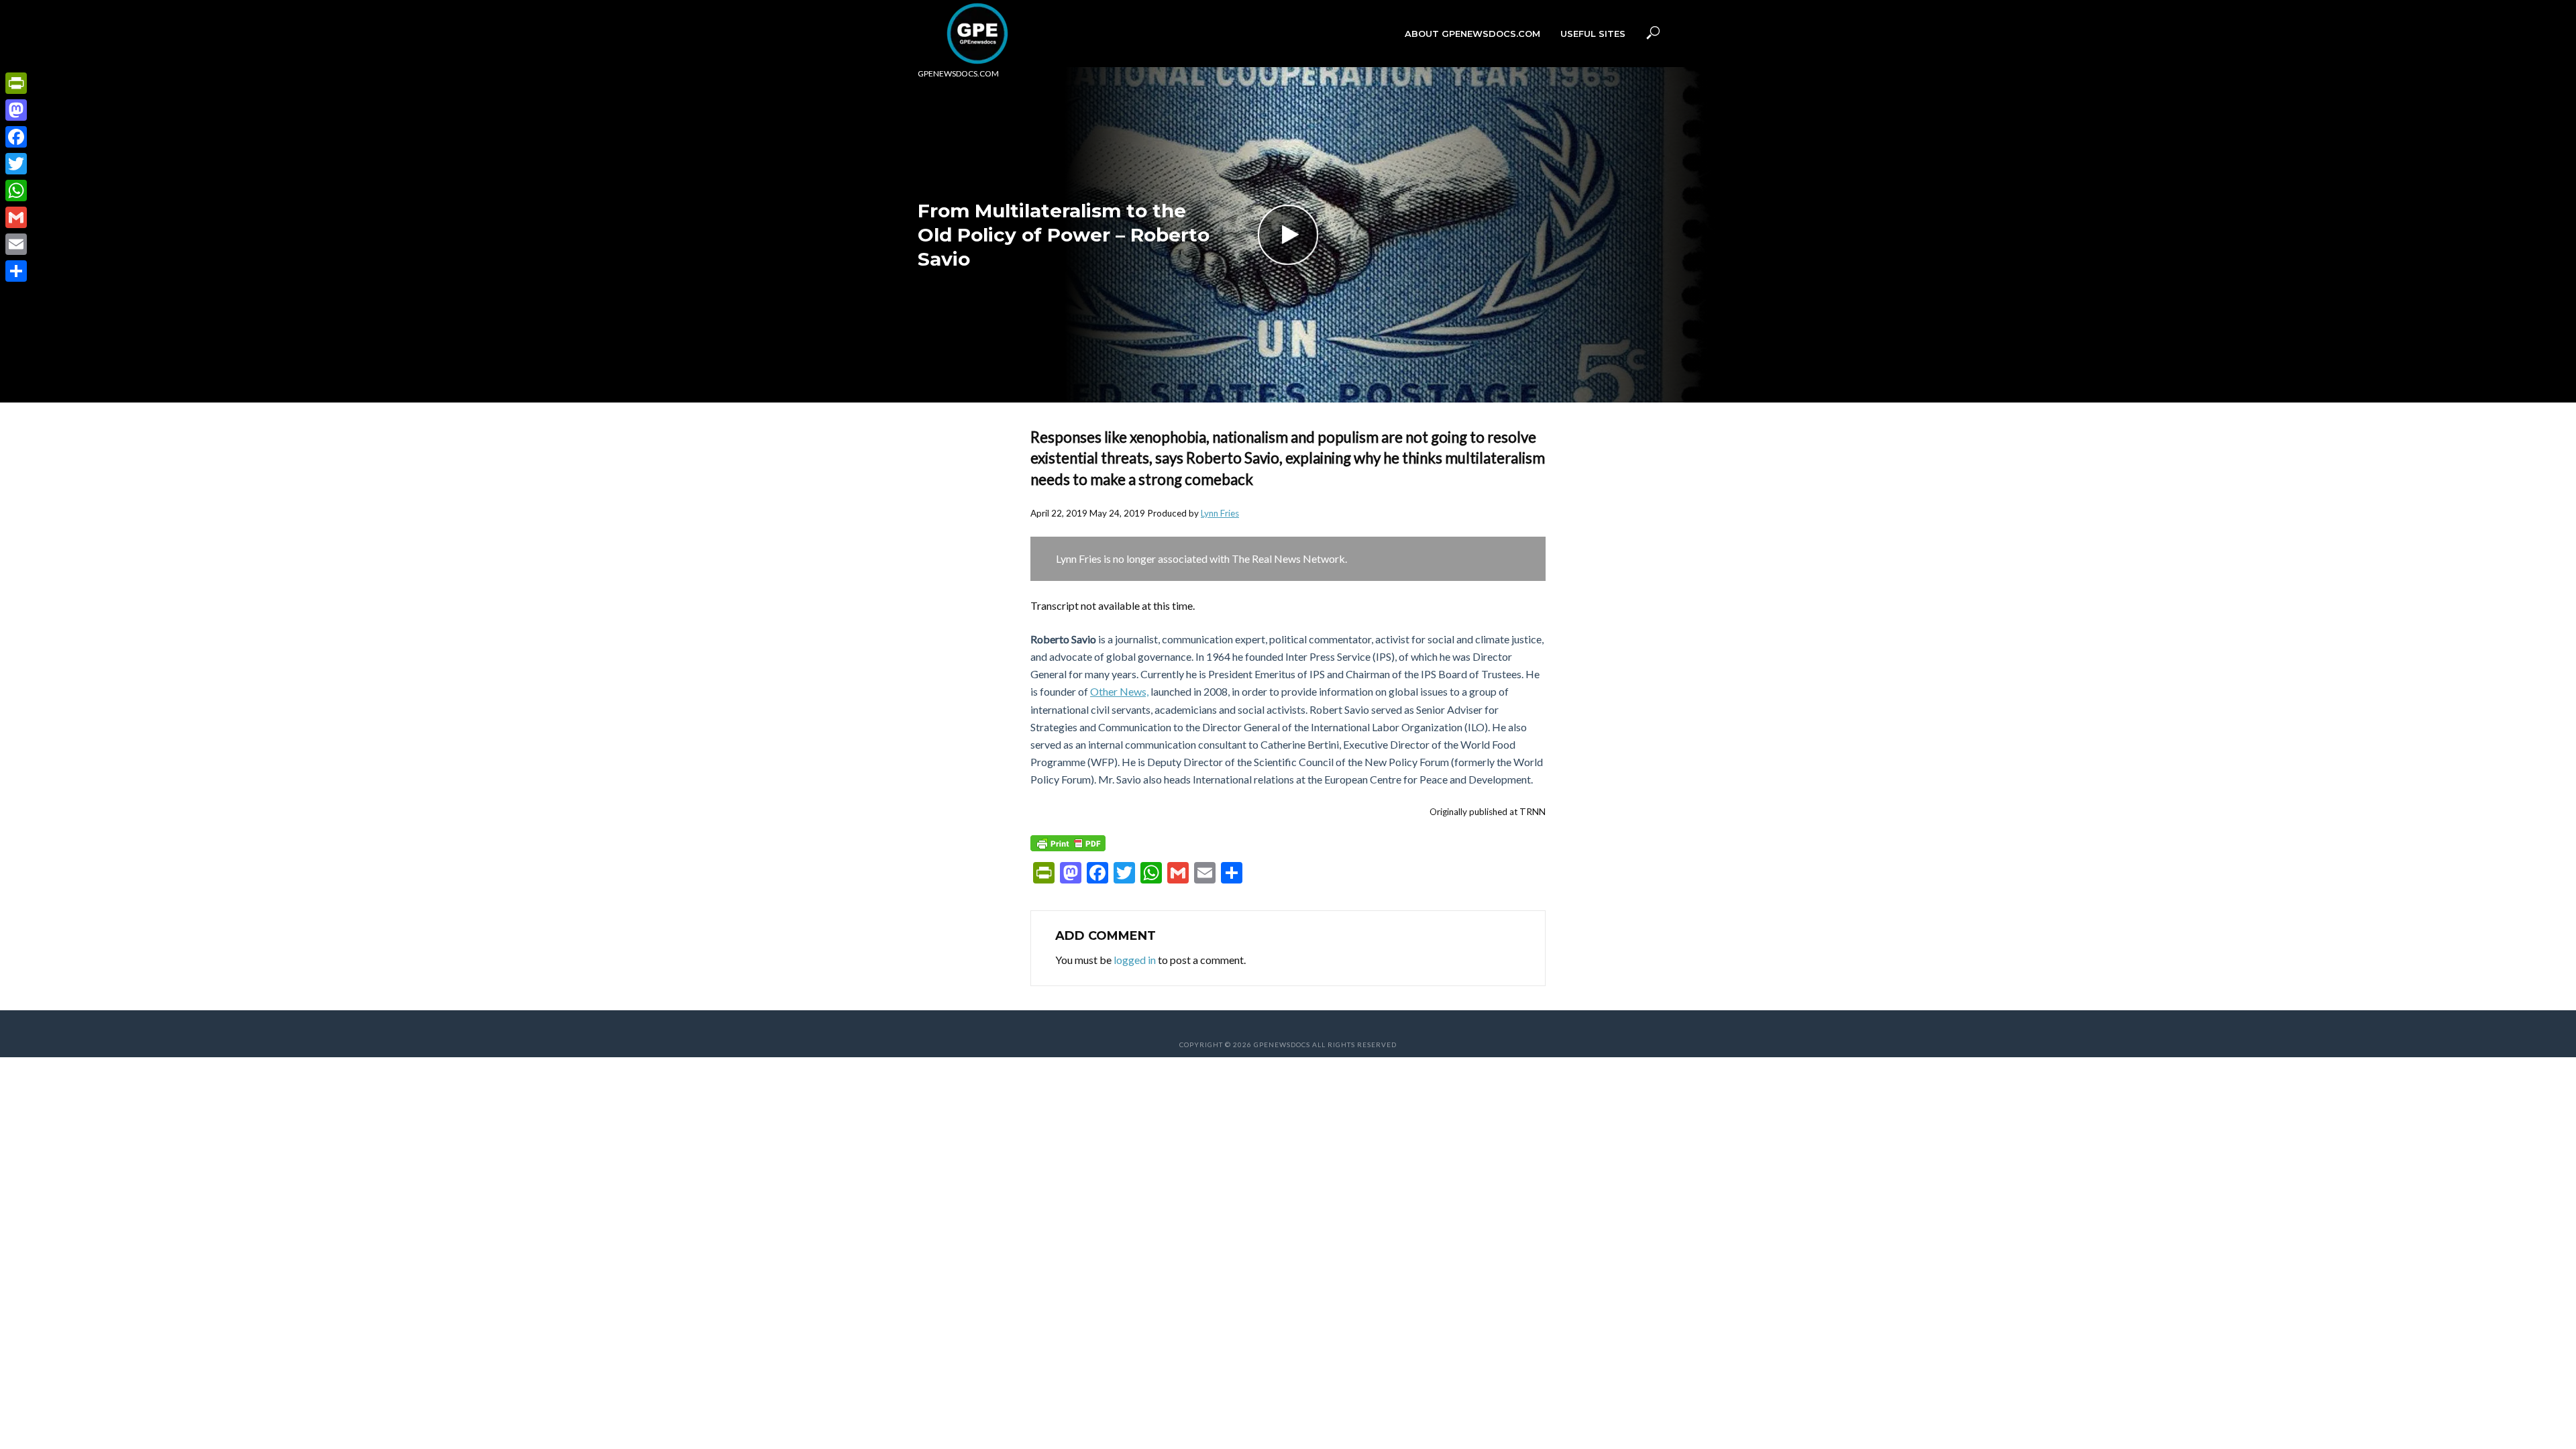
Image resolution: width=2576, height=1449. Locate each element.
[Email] (16, 244)
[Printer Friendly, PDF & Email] (1068, 843)
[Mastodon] (16, 110)
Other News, (1119, 691)
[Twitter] (16, 164)
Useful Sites (1593, 34)
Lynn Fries (1220, 513)
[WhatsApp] (16, 191)
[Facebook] (16, 137)
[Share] (16, 271)
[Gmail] (16, 217)
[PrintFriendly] (16, 83)
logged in (1135, 960)
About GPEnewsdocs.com (1472, 34)
